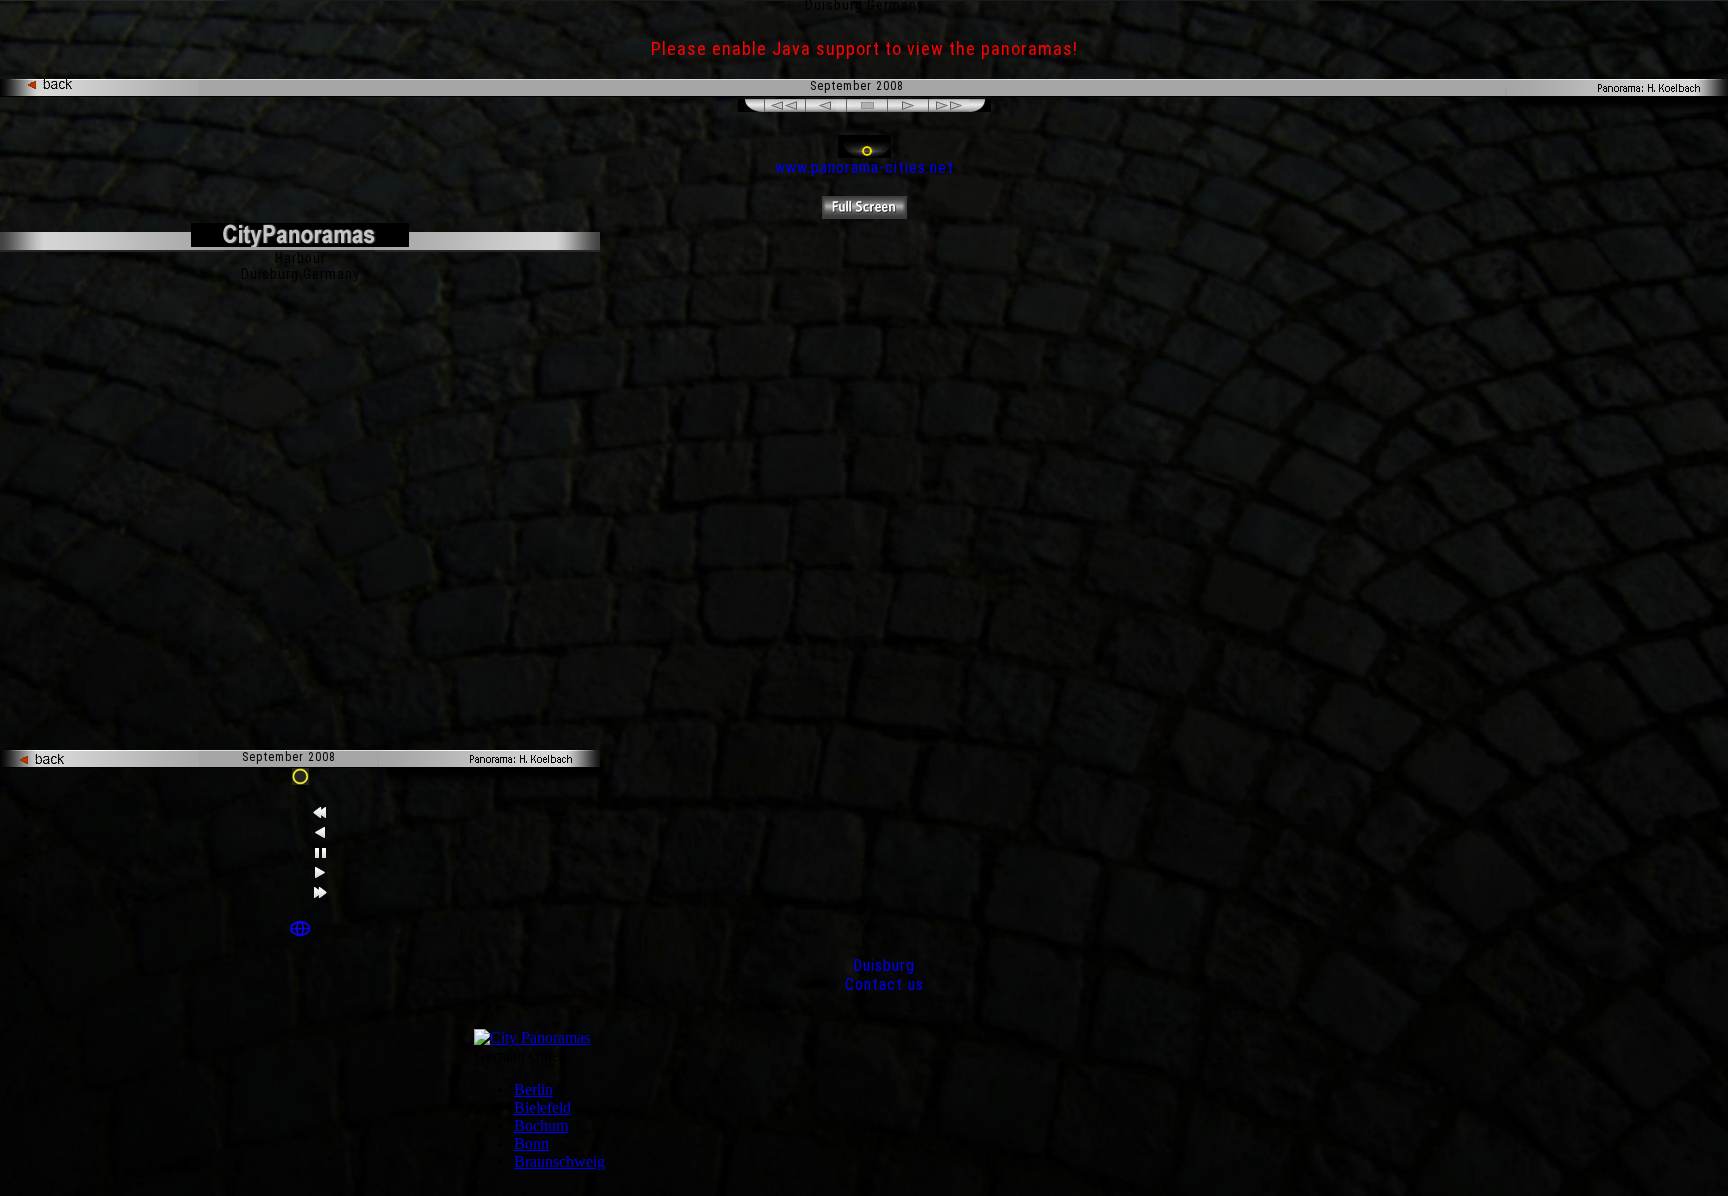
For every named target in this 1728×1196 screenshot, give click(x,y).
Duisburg (884, 965)
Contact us (884, 984)
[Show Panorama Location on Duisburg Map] (300, 930)
